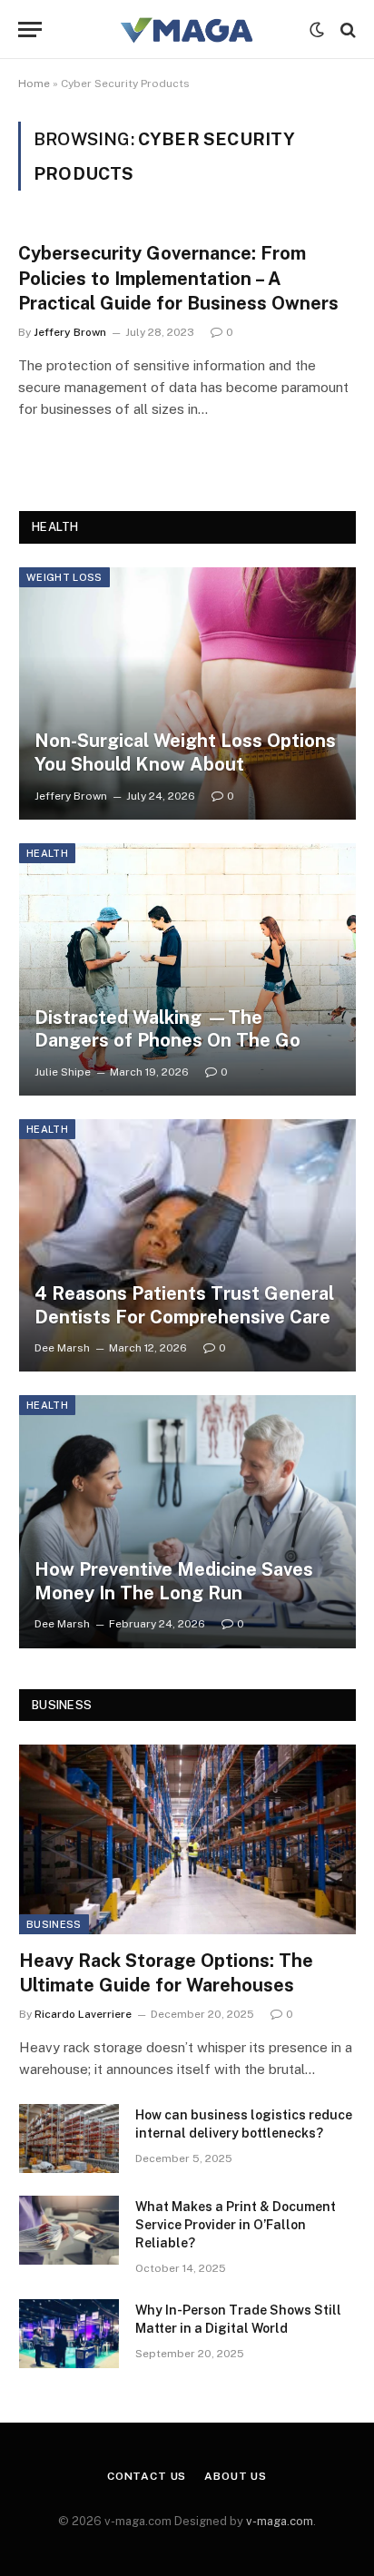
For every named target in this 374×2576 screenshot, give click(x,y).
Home (34, 84)
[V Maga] (187, 29)
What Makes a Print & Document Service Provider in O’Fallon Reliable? (236, 2225)
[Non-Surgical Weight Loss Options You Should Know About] (187, 693)
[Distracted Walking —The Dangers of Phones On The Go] (187, 969)
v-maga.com (280, 2521)
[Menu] (30, 29)
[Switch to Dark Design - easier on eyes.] (317, 30)
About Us (236, 2476)
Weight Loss (64, 577)
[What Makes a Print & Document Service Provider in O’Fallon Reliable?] (69, 2230)
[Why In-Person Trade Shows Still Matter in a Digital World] (69, 2334)
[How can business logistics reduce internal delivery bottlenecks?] (69, 2138)
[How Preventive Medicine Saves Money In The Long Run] (187, 1521)
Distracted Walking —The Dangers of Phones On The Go (167, 1029)
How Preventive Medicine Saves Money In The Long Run (174, 1581)
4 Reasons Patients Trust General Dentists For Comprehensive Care (184, 1305)
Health (47, 853)
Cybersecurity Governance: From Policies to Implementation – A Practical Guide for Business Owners (178, 278)
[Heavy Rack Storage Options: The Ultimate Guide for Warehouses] (187, 1839)
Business (54, 1924)
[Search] (346, 29)
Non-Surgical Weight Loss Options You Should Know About (185, 752)
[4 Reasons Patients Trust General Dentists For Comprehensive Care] (187, 1245)
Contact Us (147, 2476)
